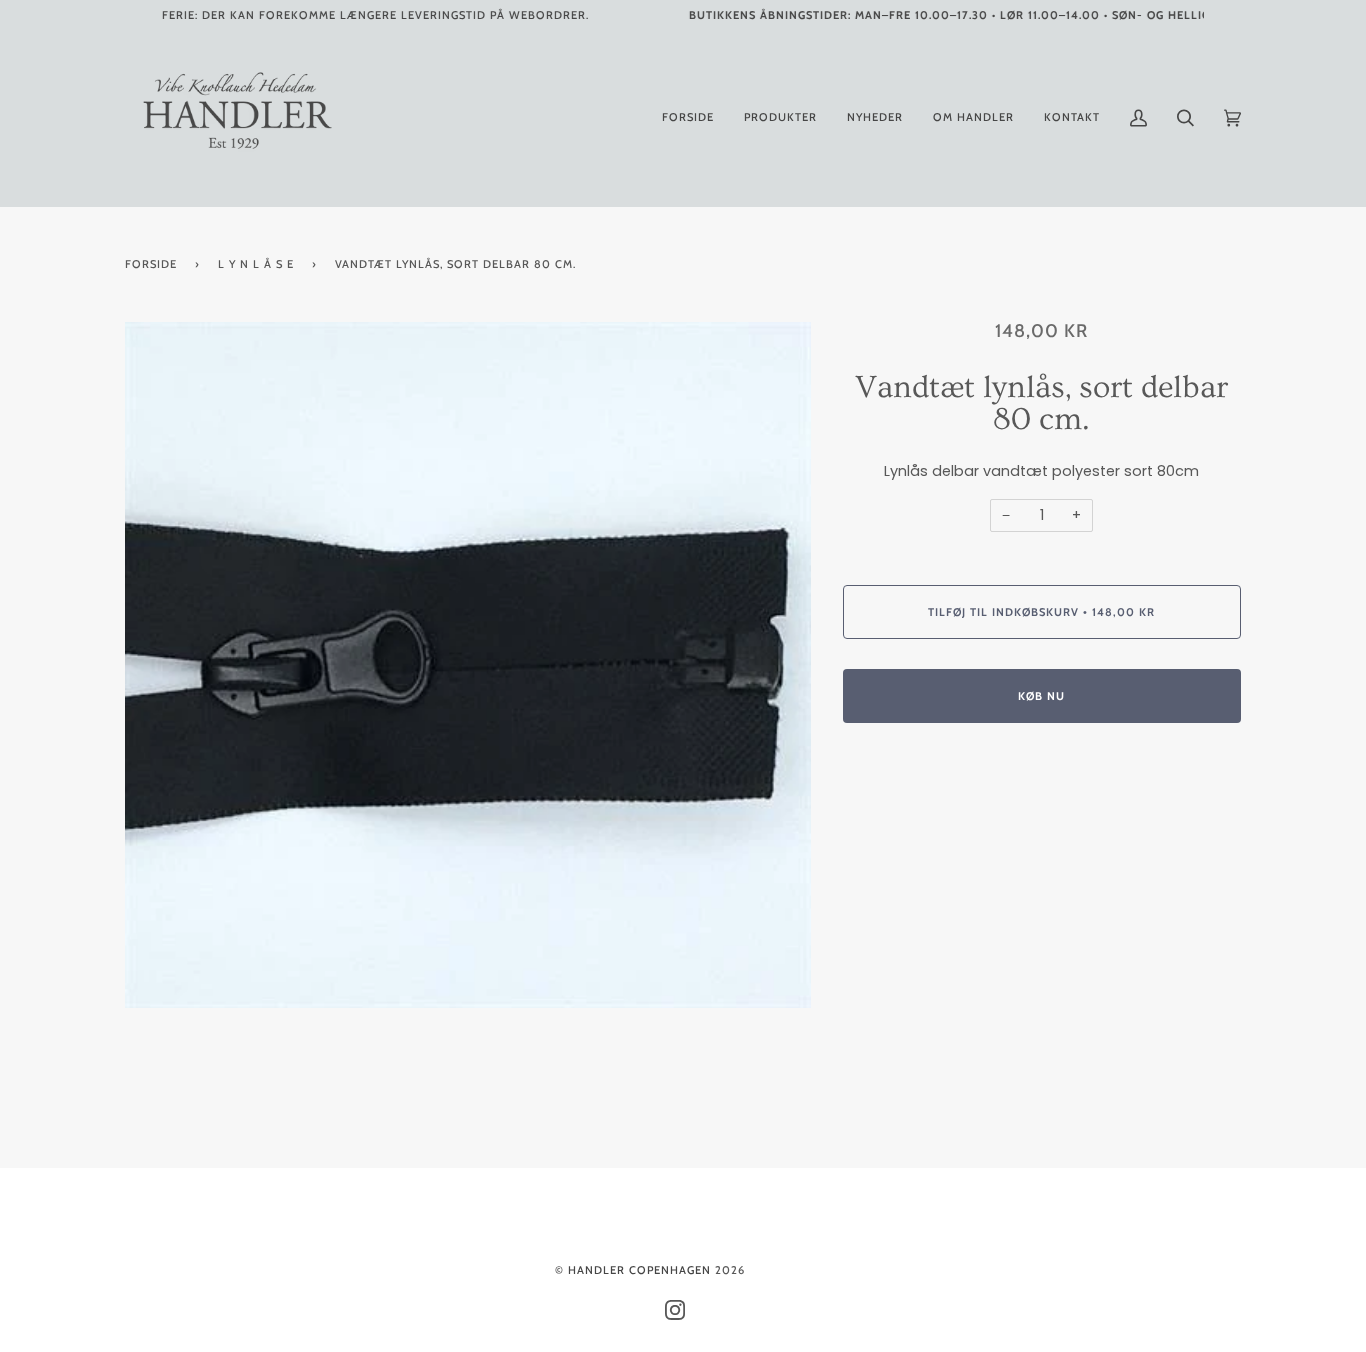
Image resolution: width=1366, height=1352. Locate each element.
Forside (151, 264)
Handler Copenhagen (639, 1270)
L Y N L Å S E (256, 264)
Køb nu (1041, 696)
